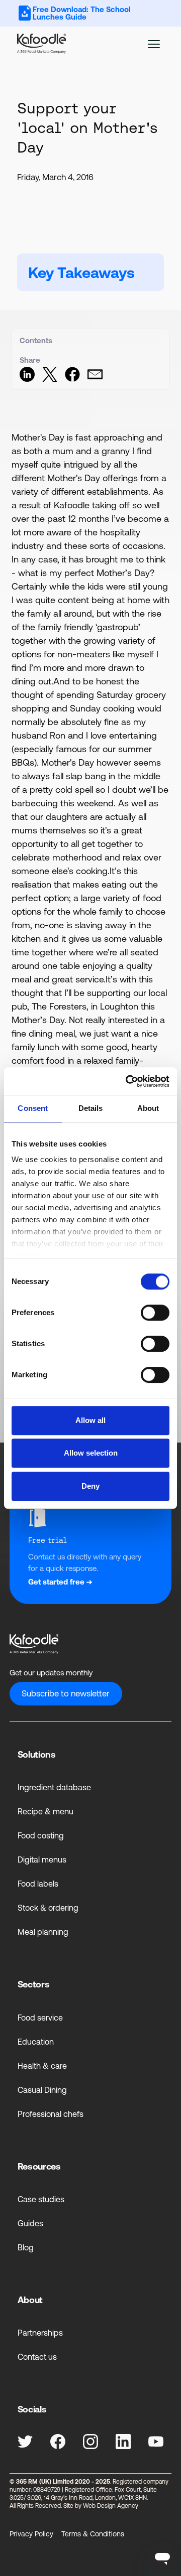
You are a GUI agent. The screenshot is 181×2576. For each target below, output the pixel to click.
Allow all (90, 1420)
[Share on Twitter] (50, 379)
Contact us (37, 2357)
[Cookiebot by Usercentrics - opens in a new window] (128, 1081)
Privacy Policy (31, 2534)
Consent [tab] (33, 1109)
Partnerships (40, 2333)
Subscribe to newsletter (66, 1693)
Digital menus (42, 1859)
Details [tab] (91, 1109)
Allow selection (91, 1453)
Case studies (41, 2199)
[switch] (155, 1313)
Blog (26, 2247)
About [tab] (148, 1109)
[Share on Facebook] (72, 379)
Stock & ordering (48, 1908)
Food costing (41, 1835)
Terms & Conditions (93, 2534)
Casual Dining (42, 2090)
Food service (40, 2018)
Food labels (38, 1884)
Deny (90, 1486)
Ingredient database (54, 1787)
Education (36, 2042)
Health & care (42, 2066)
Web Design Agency (111, 2506)
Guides (30, 2223)
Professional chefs (51, 2114)
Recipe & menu (46, 1811)
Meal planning (43, 1932)
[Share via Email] (95, 379)
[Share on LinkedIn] (27, 379)
